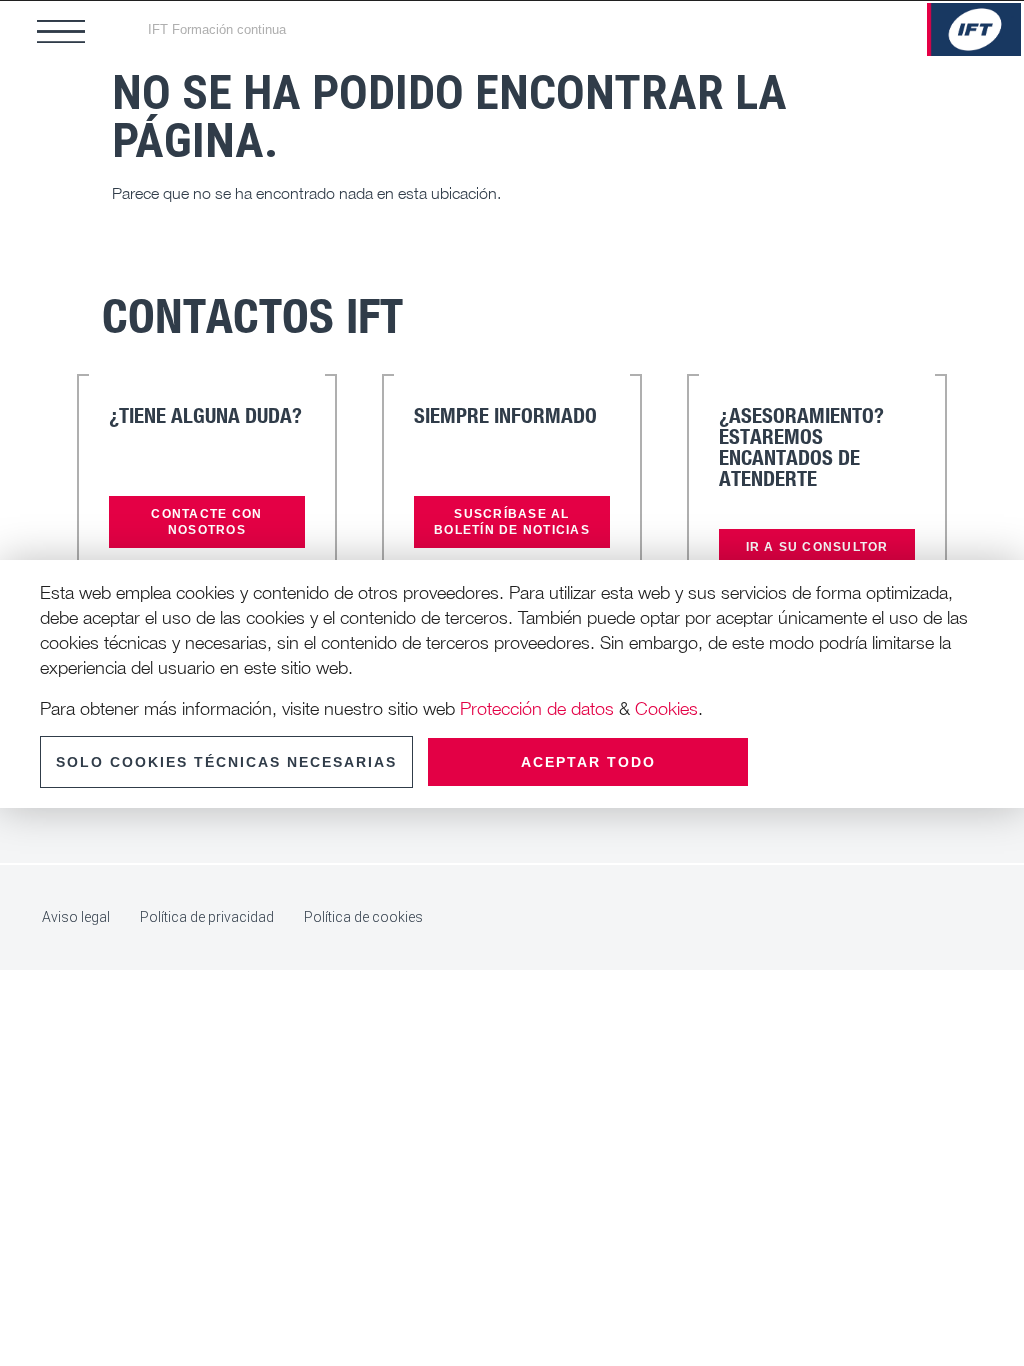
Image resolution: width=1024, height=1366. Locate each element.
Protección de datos (537, 708)
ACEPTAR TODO (588, 762)
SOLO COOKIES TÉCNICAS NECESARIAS (226, 762)
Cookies (666, 708)
